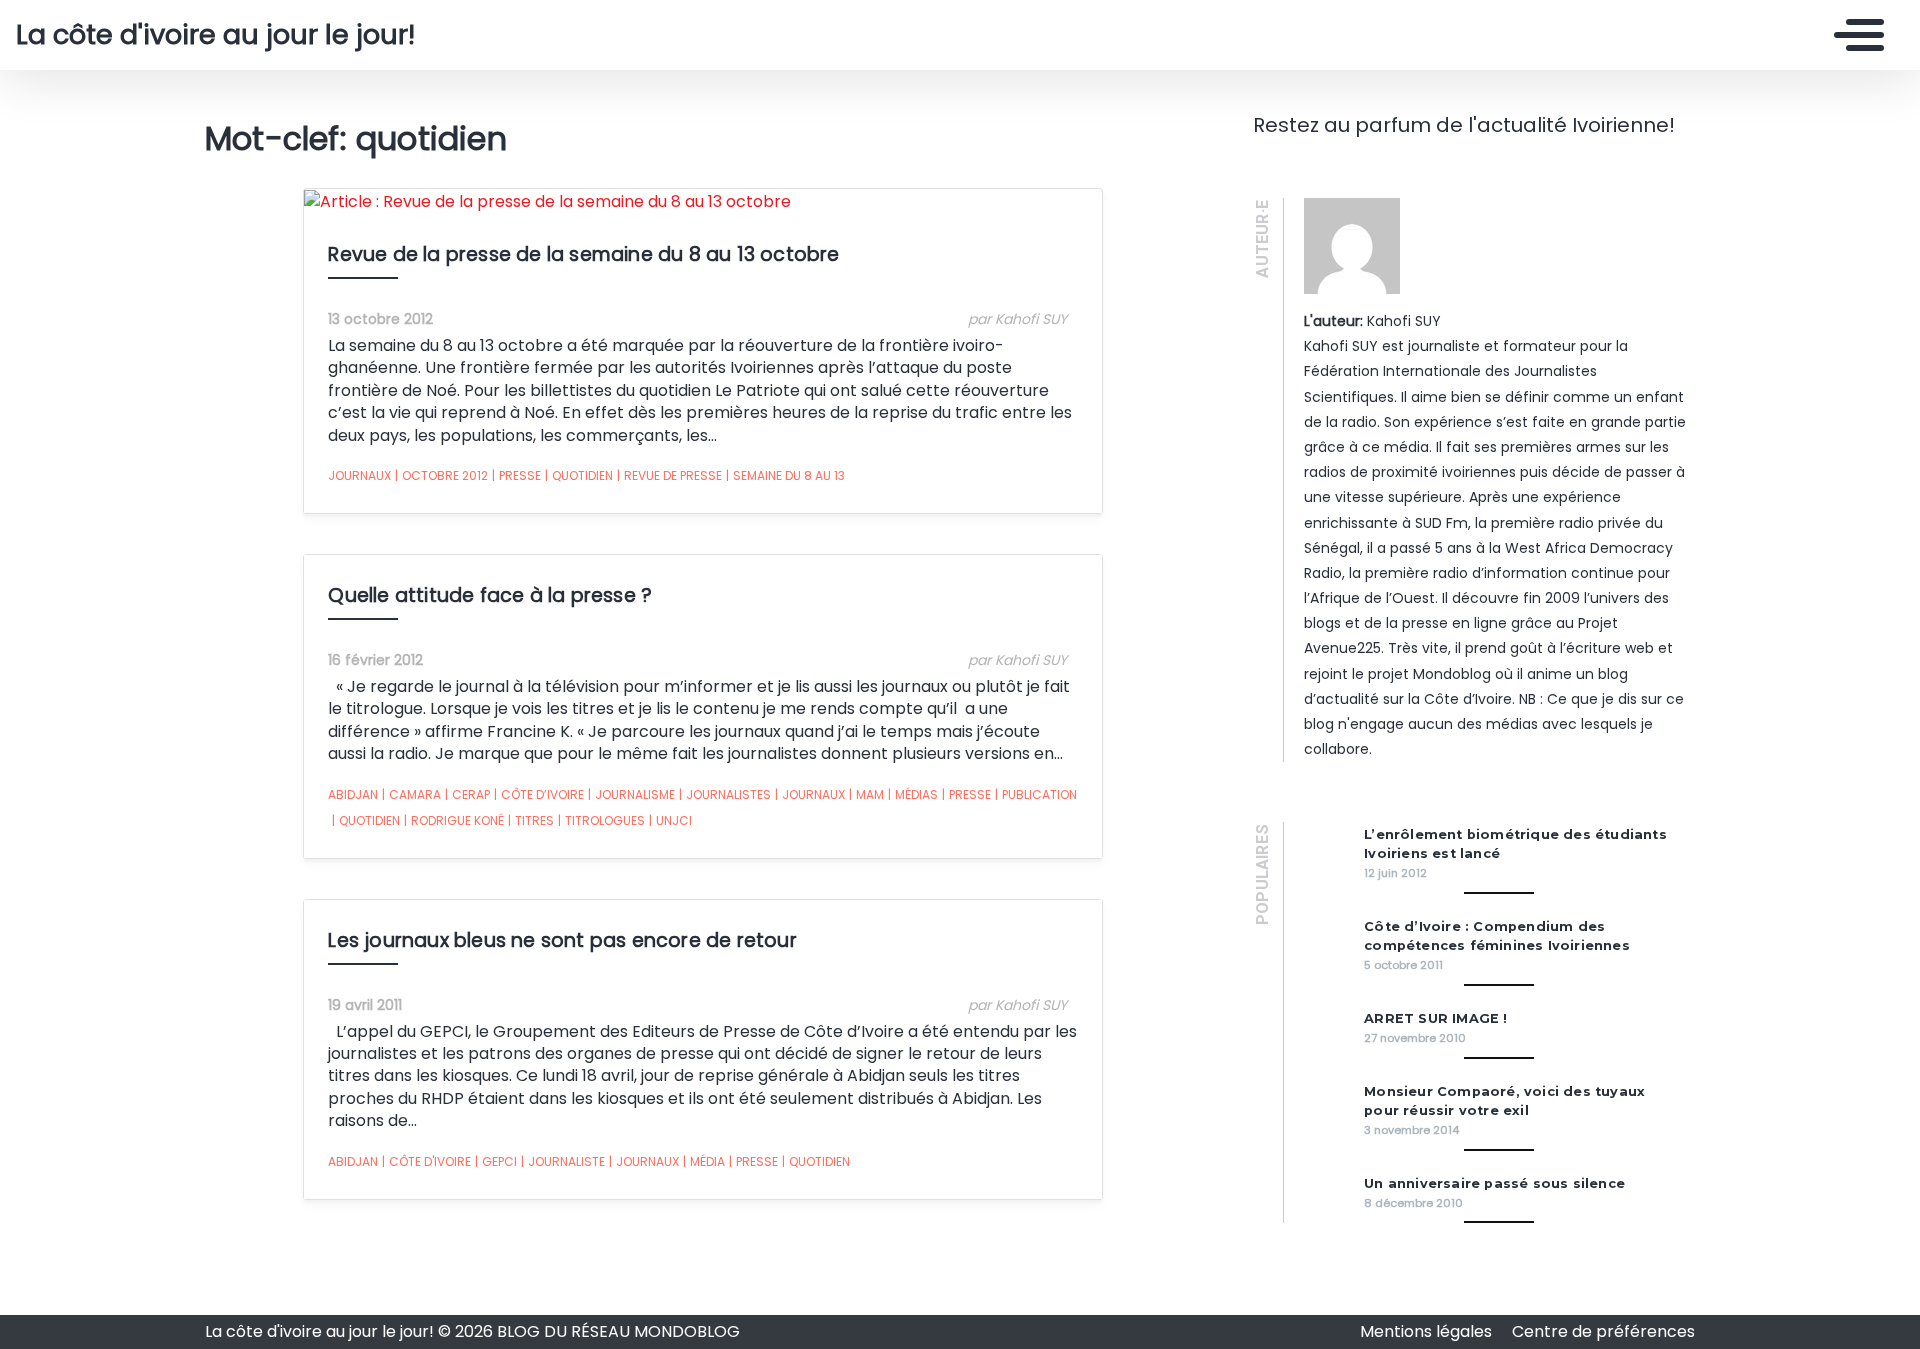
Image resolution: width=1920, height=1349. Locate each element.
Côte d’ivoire (539, 794)
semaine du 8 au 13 (785, 475)
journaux (359, 475)
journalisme (631, 794)
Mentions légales (1428, 1331)
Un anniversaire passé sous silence (1494, 1183)
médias (913, 794)
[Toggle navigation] (1854, 35)
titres (531, 820)
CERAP (467, 794)
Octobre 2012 (441, 475)
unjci (670, 820)
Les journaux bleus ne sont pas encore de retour (562, 940)
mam (866, 794)
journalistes (725, 794)
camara (411, 794)
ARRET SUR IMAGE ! (1435, 1018)
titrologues (601, 820)
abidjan (353, 794)
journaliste (563, 1161)
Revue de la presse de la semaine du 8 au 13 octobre (583, 254)
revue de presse (669, 475)
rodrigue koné (454, 820)
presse (516, 475)
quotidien (579, 475)
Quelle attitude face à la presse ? (490, 595)
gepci (496, 1161)
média (704, 1161)
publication (1036, 794)
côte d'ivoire (426, 1161)
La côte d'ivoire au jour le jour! (215, 35)
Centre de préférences (1603, 1331)
